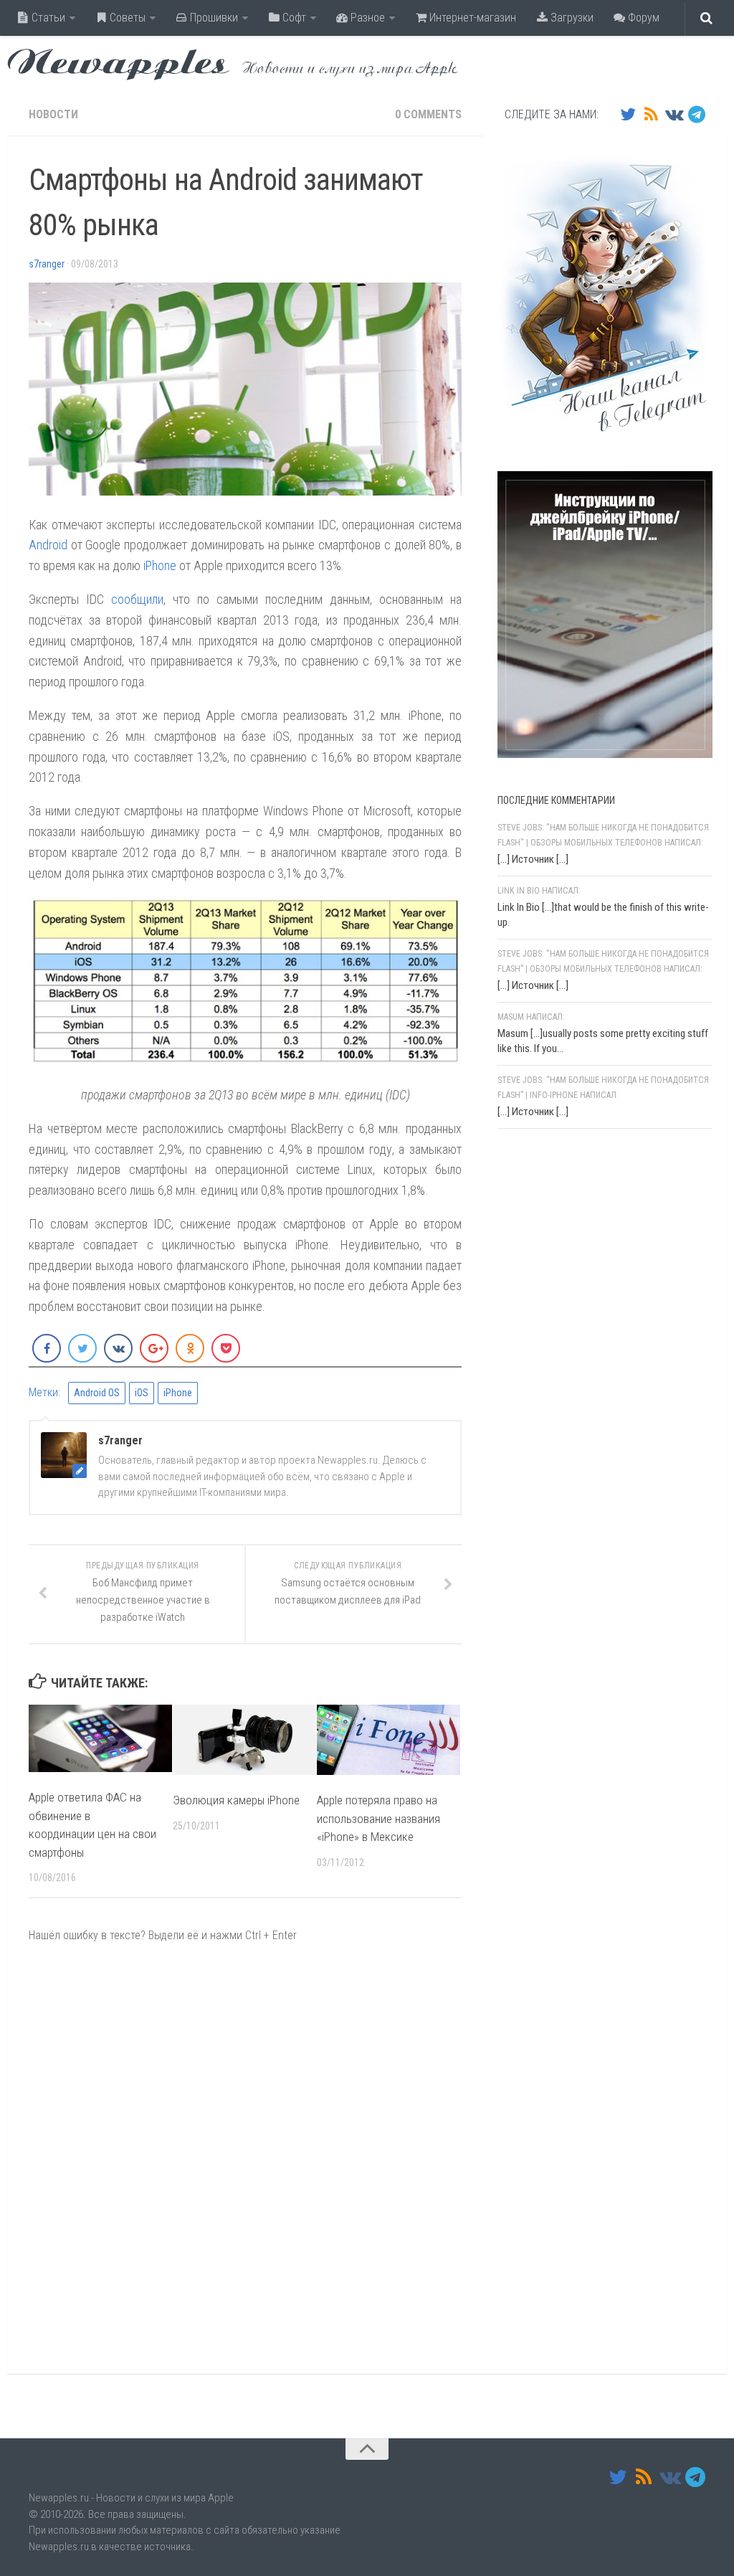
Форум (642, 18)
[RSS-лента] (651, 114)
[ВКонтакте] (674, 114)
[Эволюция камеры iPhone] (244, 1740)
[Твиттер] (628, 114)
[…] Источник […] (533, 859)
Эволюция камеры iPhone (236, 1800)
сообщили (137, 599)
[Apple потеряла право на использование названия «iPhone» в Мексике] (389, 1740)
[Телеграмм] (697, 114)
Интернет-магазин (471, 18)
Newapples (118, 65)
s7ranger (47, 264)
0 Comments (428, 114)
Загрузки (571, 18)
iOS (142, 1393)
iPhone (160, 565)
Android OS (97, 1393)
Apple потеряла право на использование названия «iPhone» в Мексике (378, 1818)
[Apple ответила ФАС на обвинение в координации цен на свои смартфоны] (100, 1739)
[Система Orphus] (583, 1326)
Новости (53, 114)
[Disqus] (245, 2158)
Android (48, 545)
